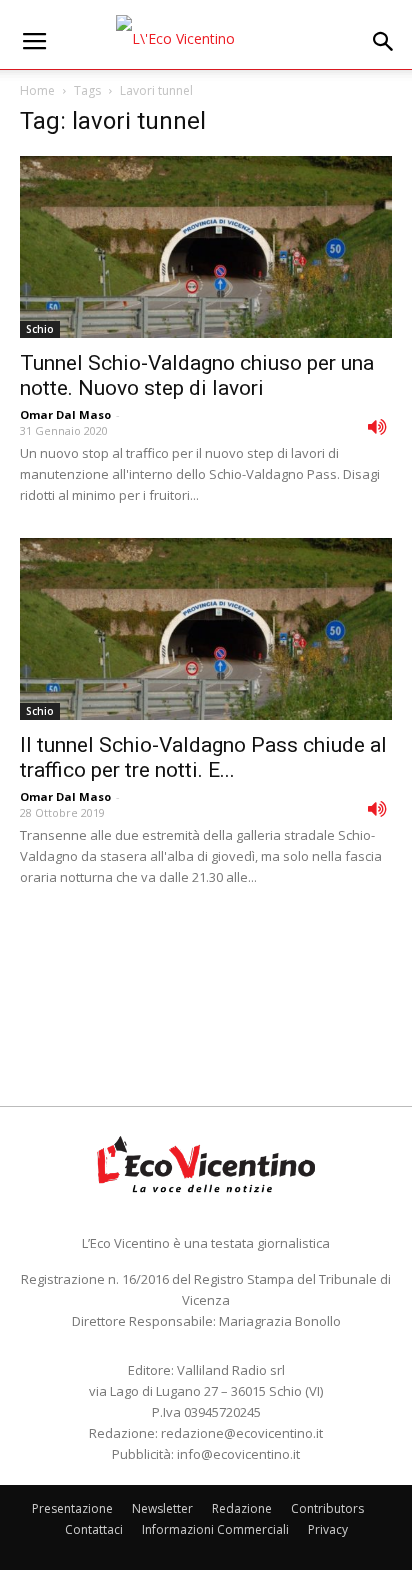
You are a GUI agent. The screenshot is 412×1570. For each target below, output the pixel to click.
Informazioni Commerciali (215, 1529)
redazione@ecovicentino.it (242, 1433)
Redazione (242, 1508)
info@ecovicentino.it (238, 1454)
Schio (40, 329)
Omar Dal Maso (65, 414)
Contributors (327, 1508)
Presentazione (72, 1508)
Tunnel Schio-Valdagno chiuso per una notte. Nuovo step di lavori (197, 375)
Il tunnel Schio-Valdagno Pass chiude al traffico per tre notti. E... (203, 757)
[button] (384, 42)
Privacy (328, 1529)
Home (37, 90)
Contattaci (94, 1529)
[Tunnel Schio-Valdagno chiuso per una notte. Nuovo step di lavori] (206, 247)
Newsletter (162, 1508)
